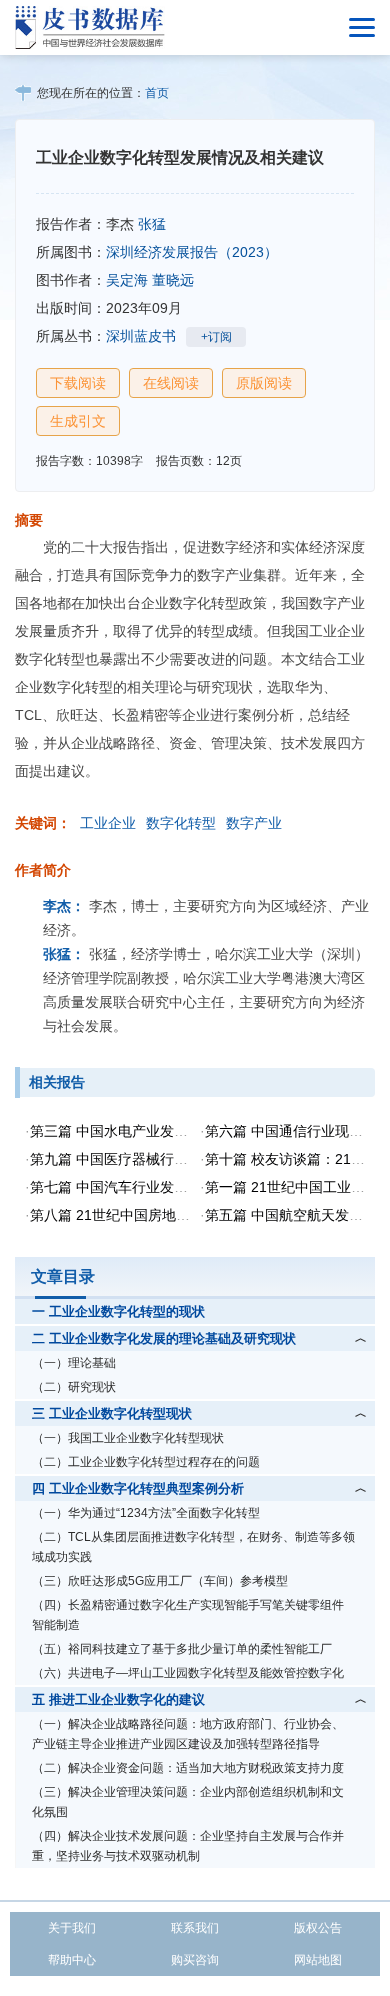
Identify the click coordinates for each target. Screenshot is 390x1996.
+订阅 (216, 337)
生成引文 (78, 421)
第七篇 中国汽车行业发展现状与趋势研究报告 (172, 1187)
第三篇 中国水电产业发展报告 (123, 1131)
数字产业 (254, 823)
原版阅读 (264, 383)
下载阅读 (78, 383)
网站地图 (318, 1960)
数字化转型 (181, 823)
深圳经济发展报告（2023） (192, 252)
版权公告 (318, 1928)
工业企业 (108, 823)
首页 (157, 93)
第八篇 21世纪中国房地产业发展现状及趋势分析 (180, 1215)
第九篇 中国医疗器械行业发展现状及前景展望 (172, 1159)
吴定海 (127, 280)
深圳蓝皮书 (141, 336)
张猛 (152, 224)
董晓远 (173, 280)
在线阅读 (171, 383)
